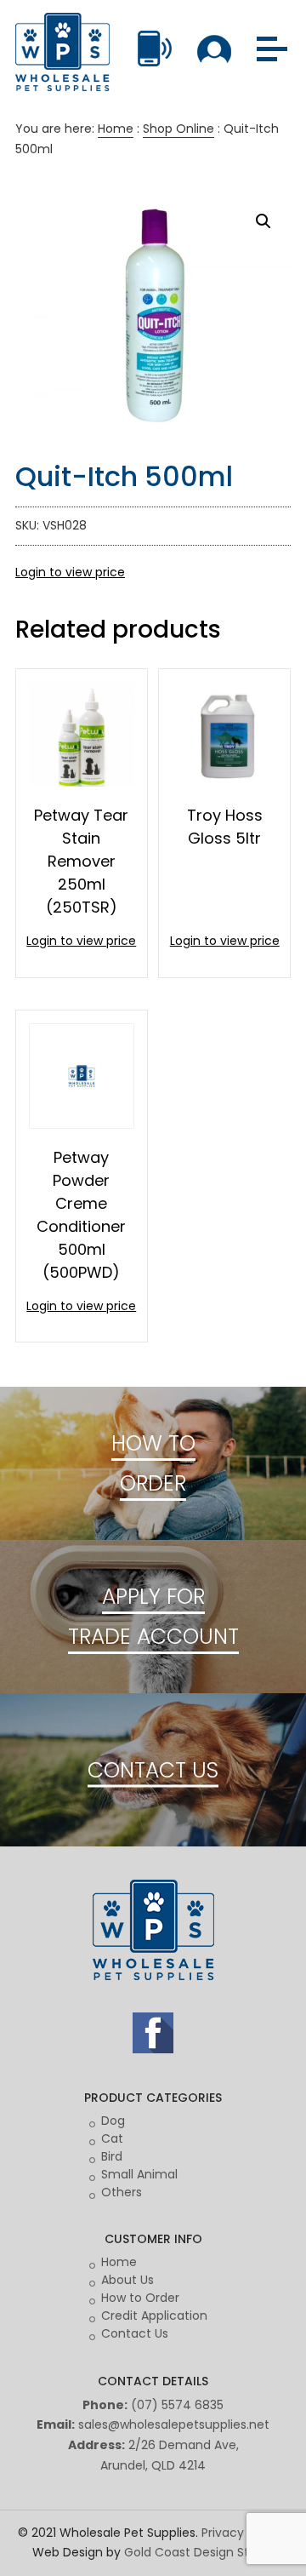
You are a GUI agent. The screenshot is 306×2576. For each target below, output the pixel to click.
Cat (112, 2138)
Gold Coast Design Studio (199, 2552)
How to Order (140, 2298)
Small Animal (139, 2174)
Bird (112, 2156)
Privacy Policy (241, 2533)
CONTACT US (153, 1769)
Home (116, 129)
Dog (113, 2121)
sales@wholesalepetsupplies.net (174, 2424)
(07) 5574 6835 (177, 2405)
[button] (263, 221)
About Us (127, 2280)
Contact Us (135, 2333)
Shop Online (178, 129)
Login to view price (70, 572)
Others (122, 2192)
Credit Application (154, 2316)
